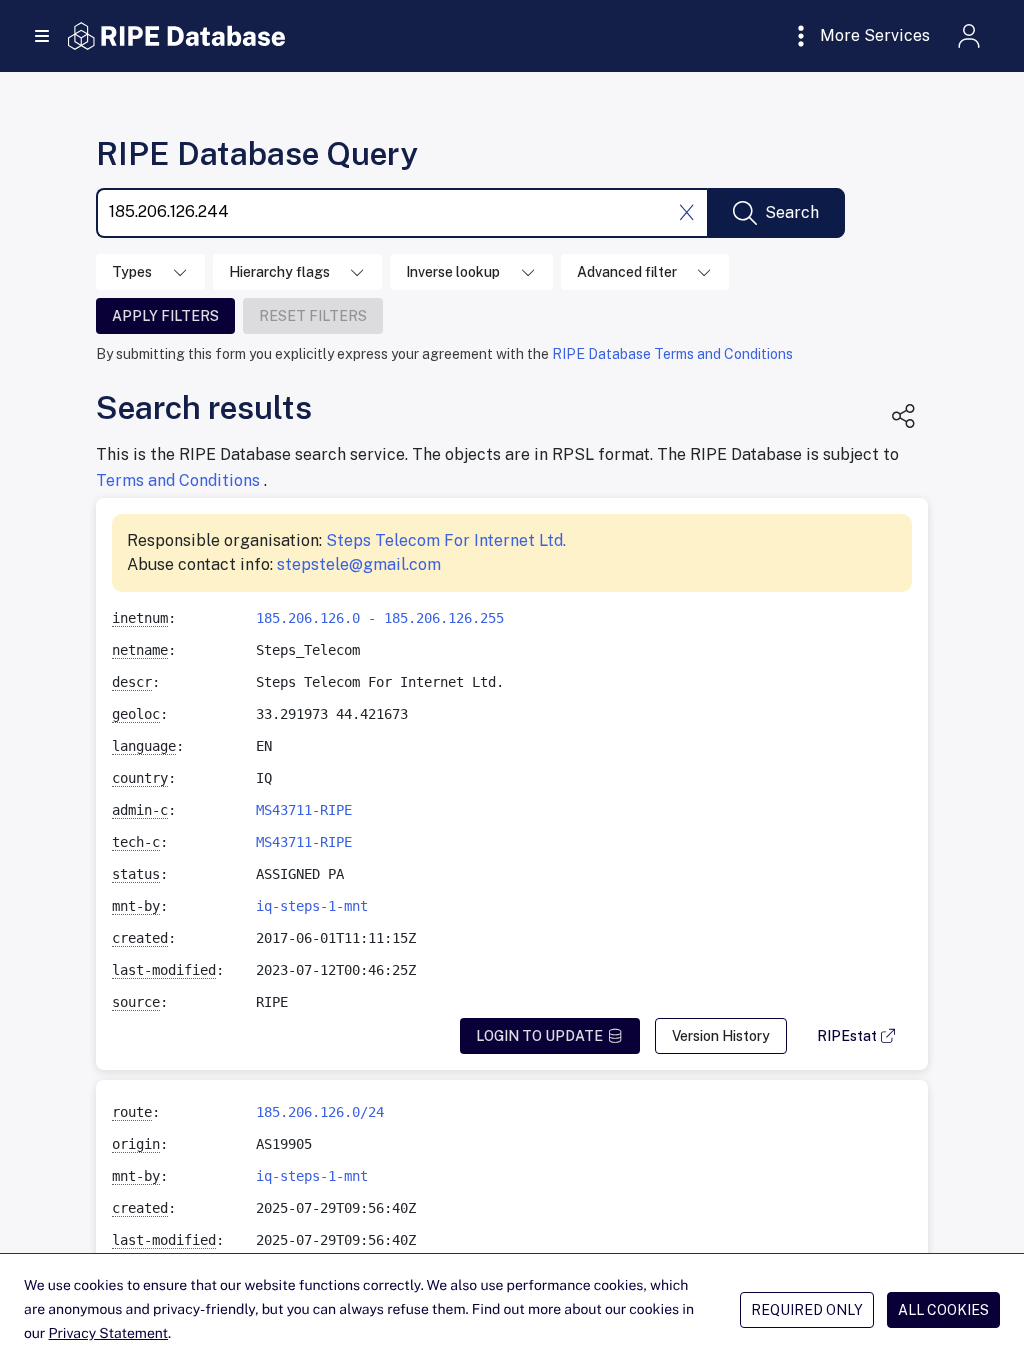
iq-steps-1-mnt (312, 906)
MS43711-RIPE (304, 810)
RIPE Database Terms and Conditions (672, 354)
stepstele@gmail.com (359, 564)
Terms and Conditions (180, 480)
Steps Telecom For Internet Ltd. (446, 540)
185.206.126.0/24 (320, 1112)
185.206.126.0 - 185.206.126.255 (380, 618)
